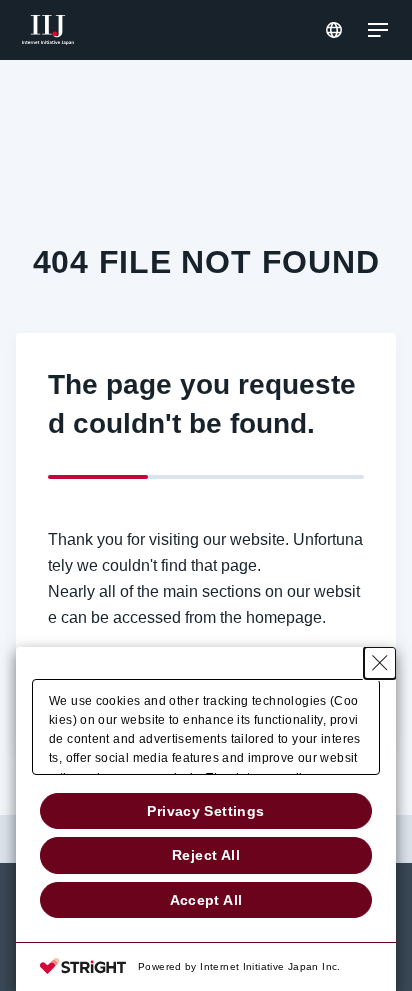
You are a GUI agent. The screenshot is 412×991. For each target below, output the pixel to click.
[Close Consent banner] (380, 663)
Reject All (206, 855)
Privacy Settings (205, 811)
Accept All (206, 900)
